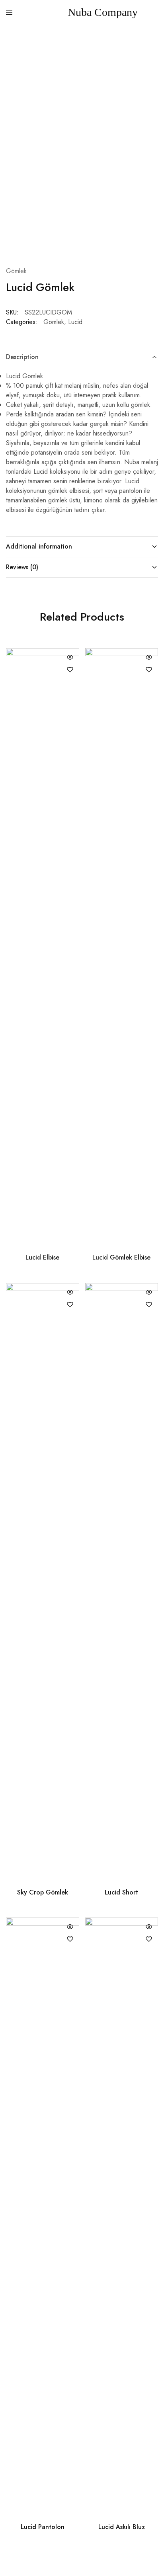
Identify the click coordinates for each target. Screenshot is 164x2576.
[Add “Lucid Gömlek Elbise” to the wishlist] (149, 670)
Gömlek (16, 271)
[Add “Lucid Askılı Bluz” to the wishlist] (149, 1939)
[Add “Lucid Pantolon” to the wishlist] (70, 1939)
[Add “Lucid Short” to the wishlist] (149, 1305)
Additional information (39, 546)
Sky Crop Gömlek (43, 1892)
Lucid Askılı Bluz (122, 2527)
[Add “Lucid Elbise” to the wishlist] (70, 670)
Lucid (75, 322)
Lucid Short (121, 1892)
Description (22, 357)
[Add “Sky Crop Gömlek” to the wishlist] (70, 1305)
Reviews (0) (22, 567)
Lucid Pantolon (43, 2527)
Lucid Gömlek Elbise (121, 1257)
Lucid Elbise (42, 1257)
